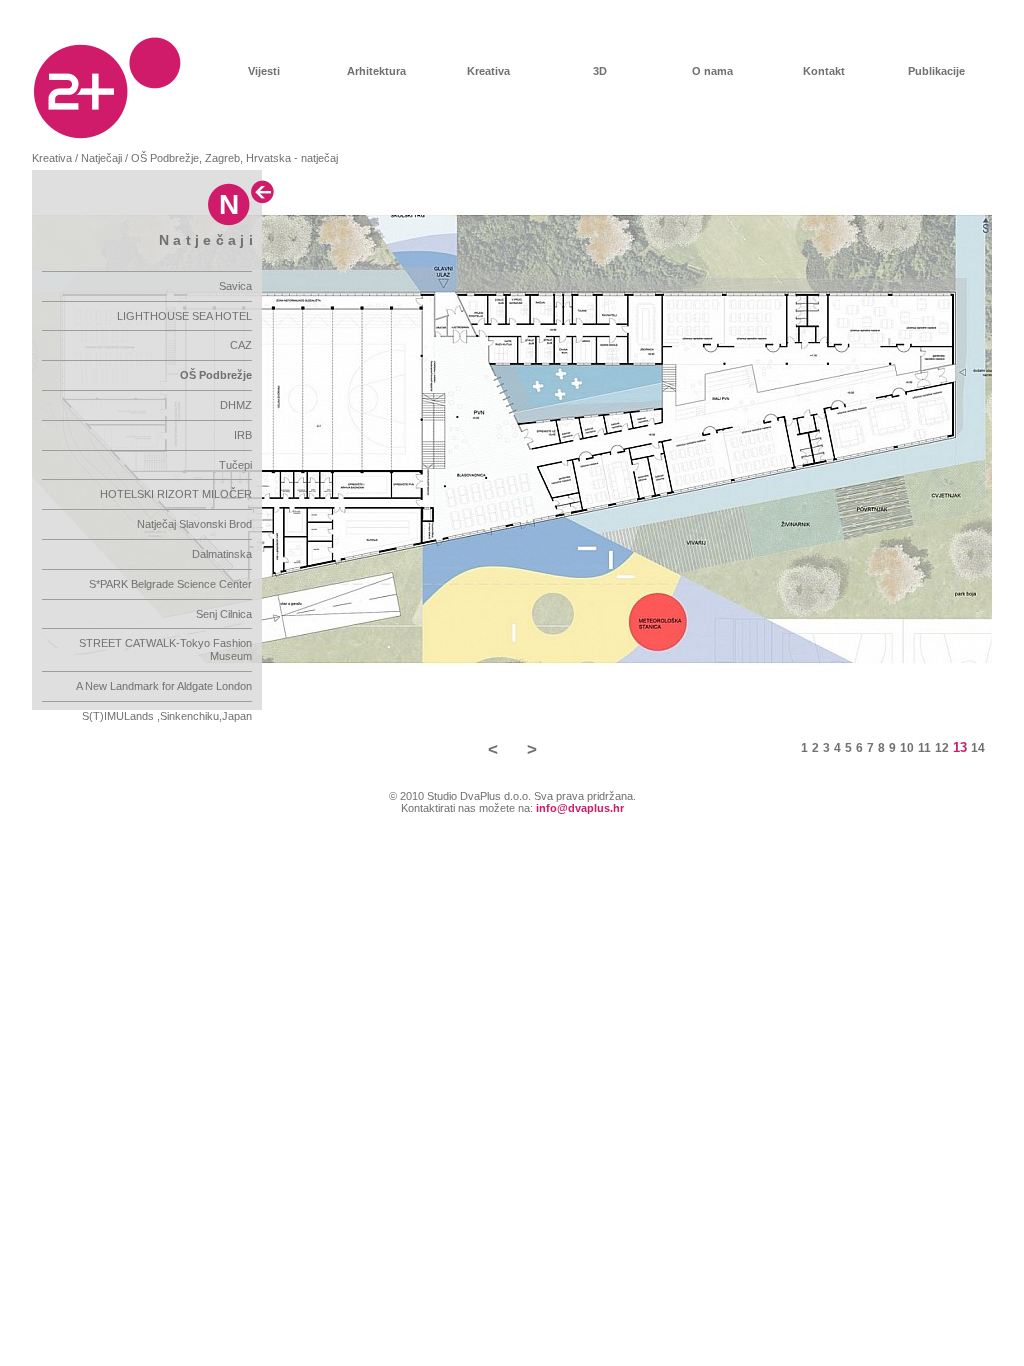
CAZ (241, 345)
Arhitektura (376, 71)
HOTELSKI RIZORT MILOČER (176, 494)
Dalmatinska (222, 554)
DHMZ (236, 405)
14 (978, 748)
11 (924, 748)
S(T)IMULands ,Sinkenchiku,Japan (167, 716)
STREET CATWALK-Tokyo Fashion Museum (165, 649)
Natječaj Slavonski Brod (194, 524)
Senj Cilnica (224, 614)
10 (907, 748)
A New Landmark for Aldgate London (164, 686)
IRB (243, 435)
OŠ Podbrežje (216, 375)
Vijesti (264, 71)
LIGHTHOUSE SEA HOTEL (184, 316)
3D (600, 71)
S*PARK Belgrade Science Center (170, 584)
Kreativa (488, 71)
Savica (235, 286)
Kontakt (824, 71)
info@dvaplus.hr (580, 808)
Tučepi (235, 465)
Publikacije (936, 71)
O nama (712, 71)
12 (942, 748)
